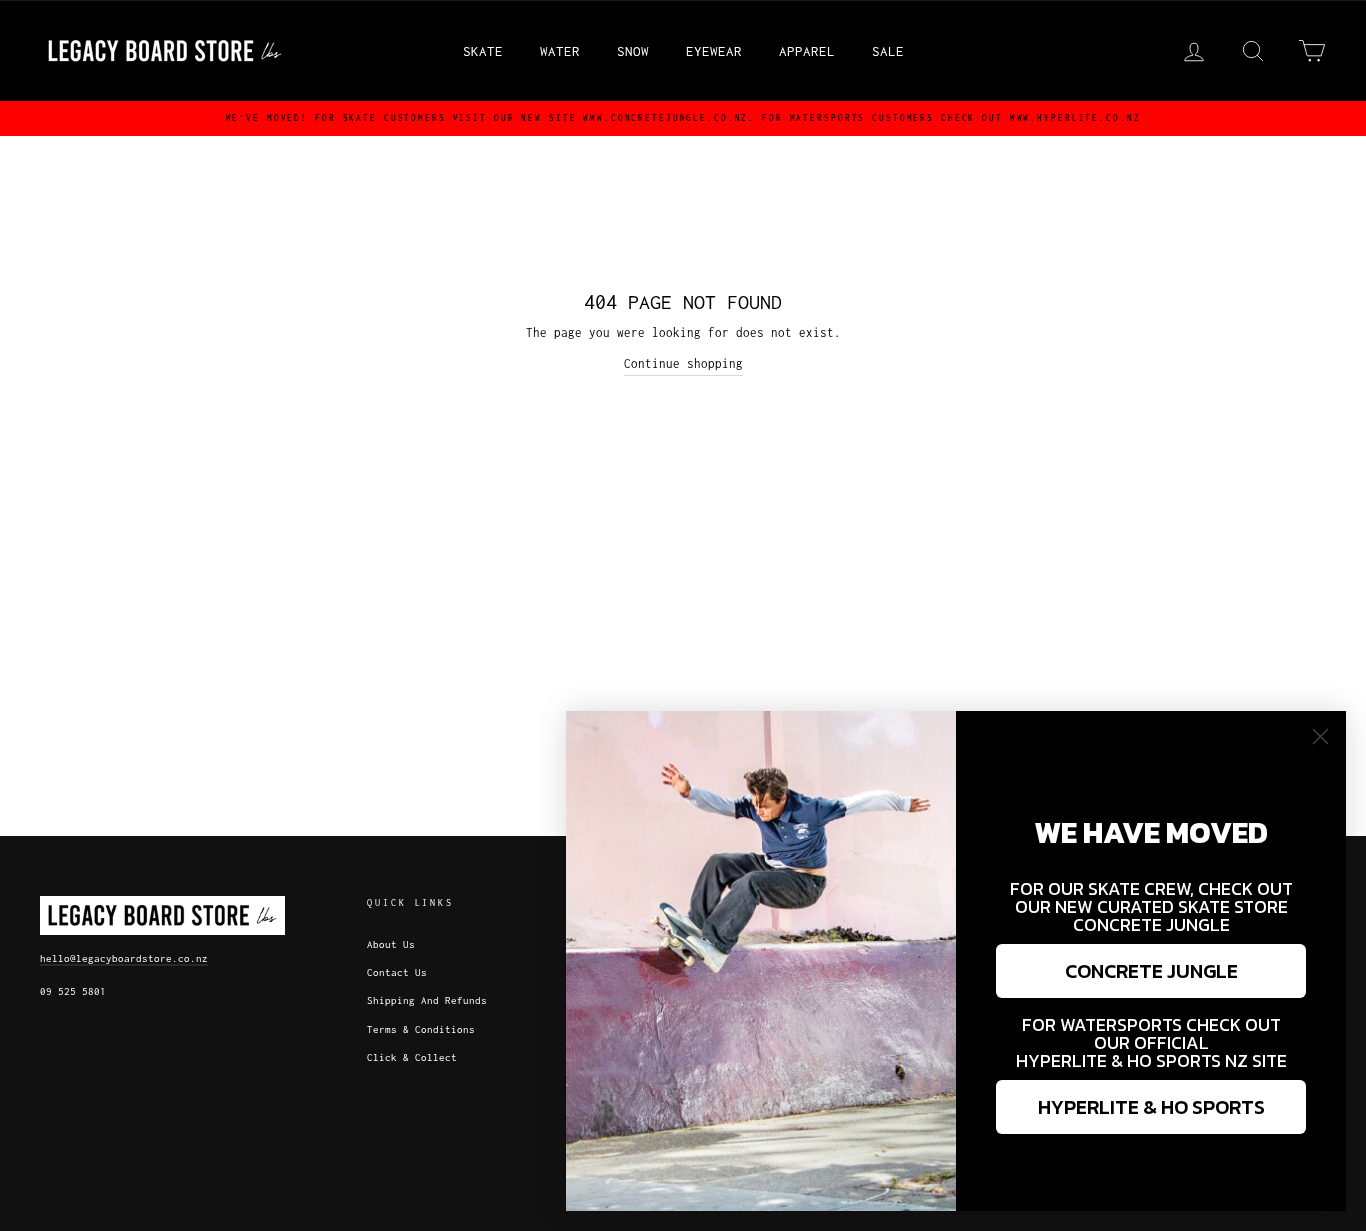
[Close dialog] (1320, 736)
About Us (391, 944)
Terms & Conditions (421, 1029)
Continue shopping (683, 363)
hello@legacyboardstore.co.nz (124, 958)
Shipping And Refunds (427, 1000)
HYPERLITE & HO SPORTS (1151, 1107)
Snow (633, 51)
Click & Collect (412, 1057)
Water (560, 51)
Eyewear (714, 51)
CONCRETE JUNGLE (1151, 971)
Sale (888, 51)
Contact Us (397, 972)
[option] (683, 118)
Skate (483, 51)
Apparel (807, 51)
